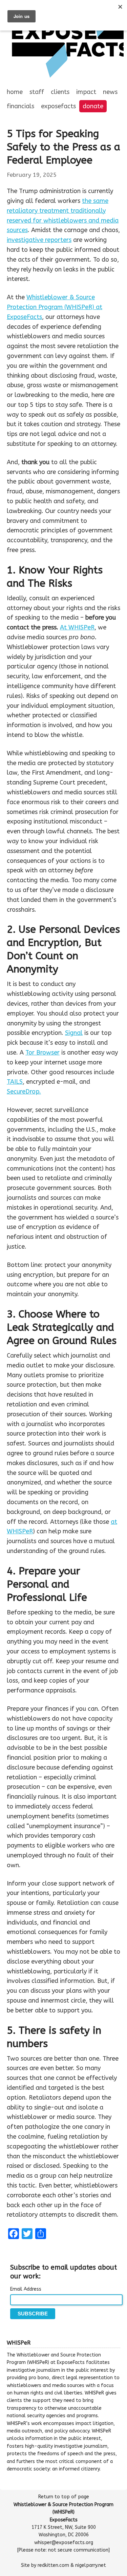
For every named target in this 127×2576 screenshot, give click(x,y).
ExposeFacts (58, 106)
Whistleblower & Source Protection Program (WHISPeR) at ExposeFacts (55, 307)
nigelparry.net (91, 2565)
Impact (86, 92)
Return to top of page (64, 2497)
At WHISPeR (77, 627)
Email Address (26, 2289)
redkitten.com (53, 2565)
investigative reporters (39, 240)
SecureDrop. (24, 1092)
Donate (93, 106)
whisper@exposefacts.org (64, 2543)
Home (15, 92)
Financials (20, 106)
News (110, 92)
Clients (60, 92)
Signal (74, 1033)
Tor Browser (43, 1053)
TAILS (15, 1082)
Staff (37, 92)
